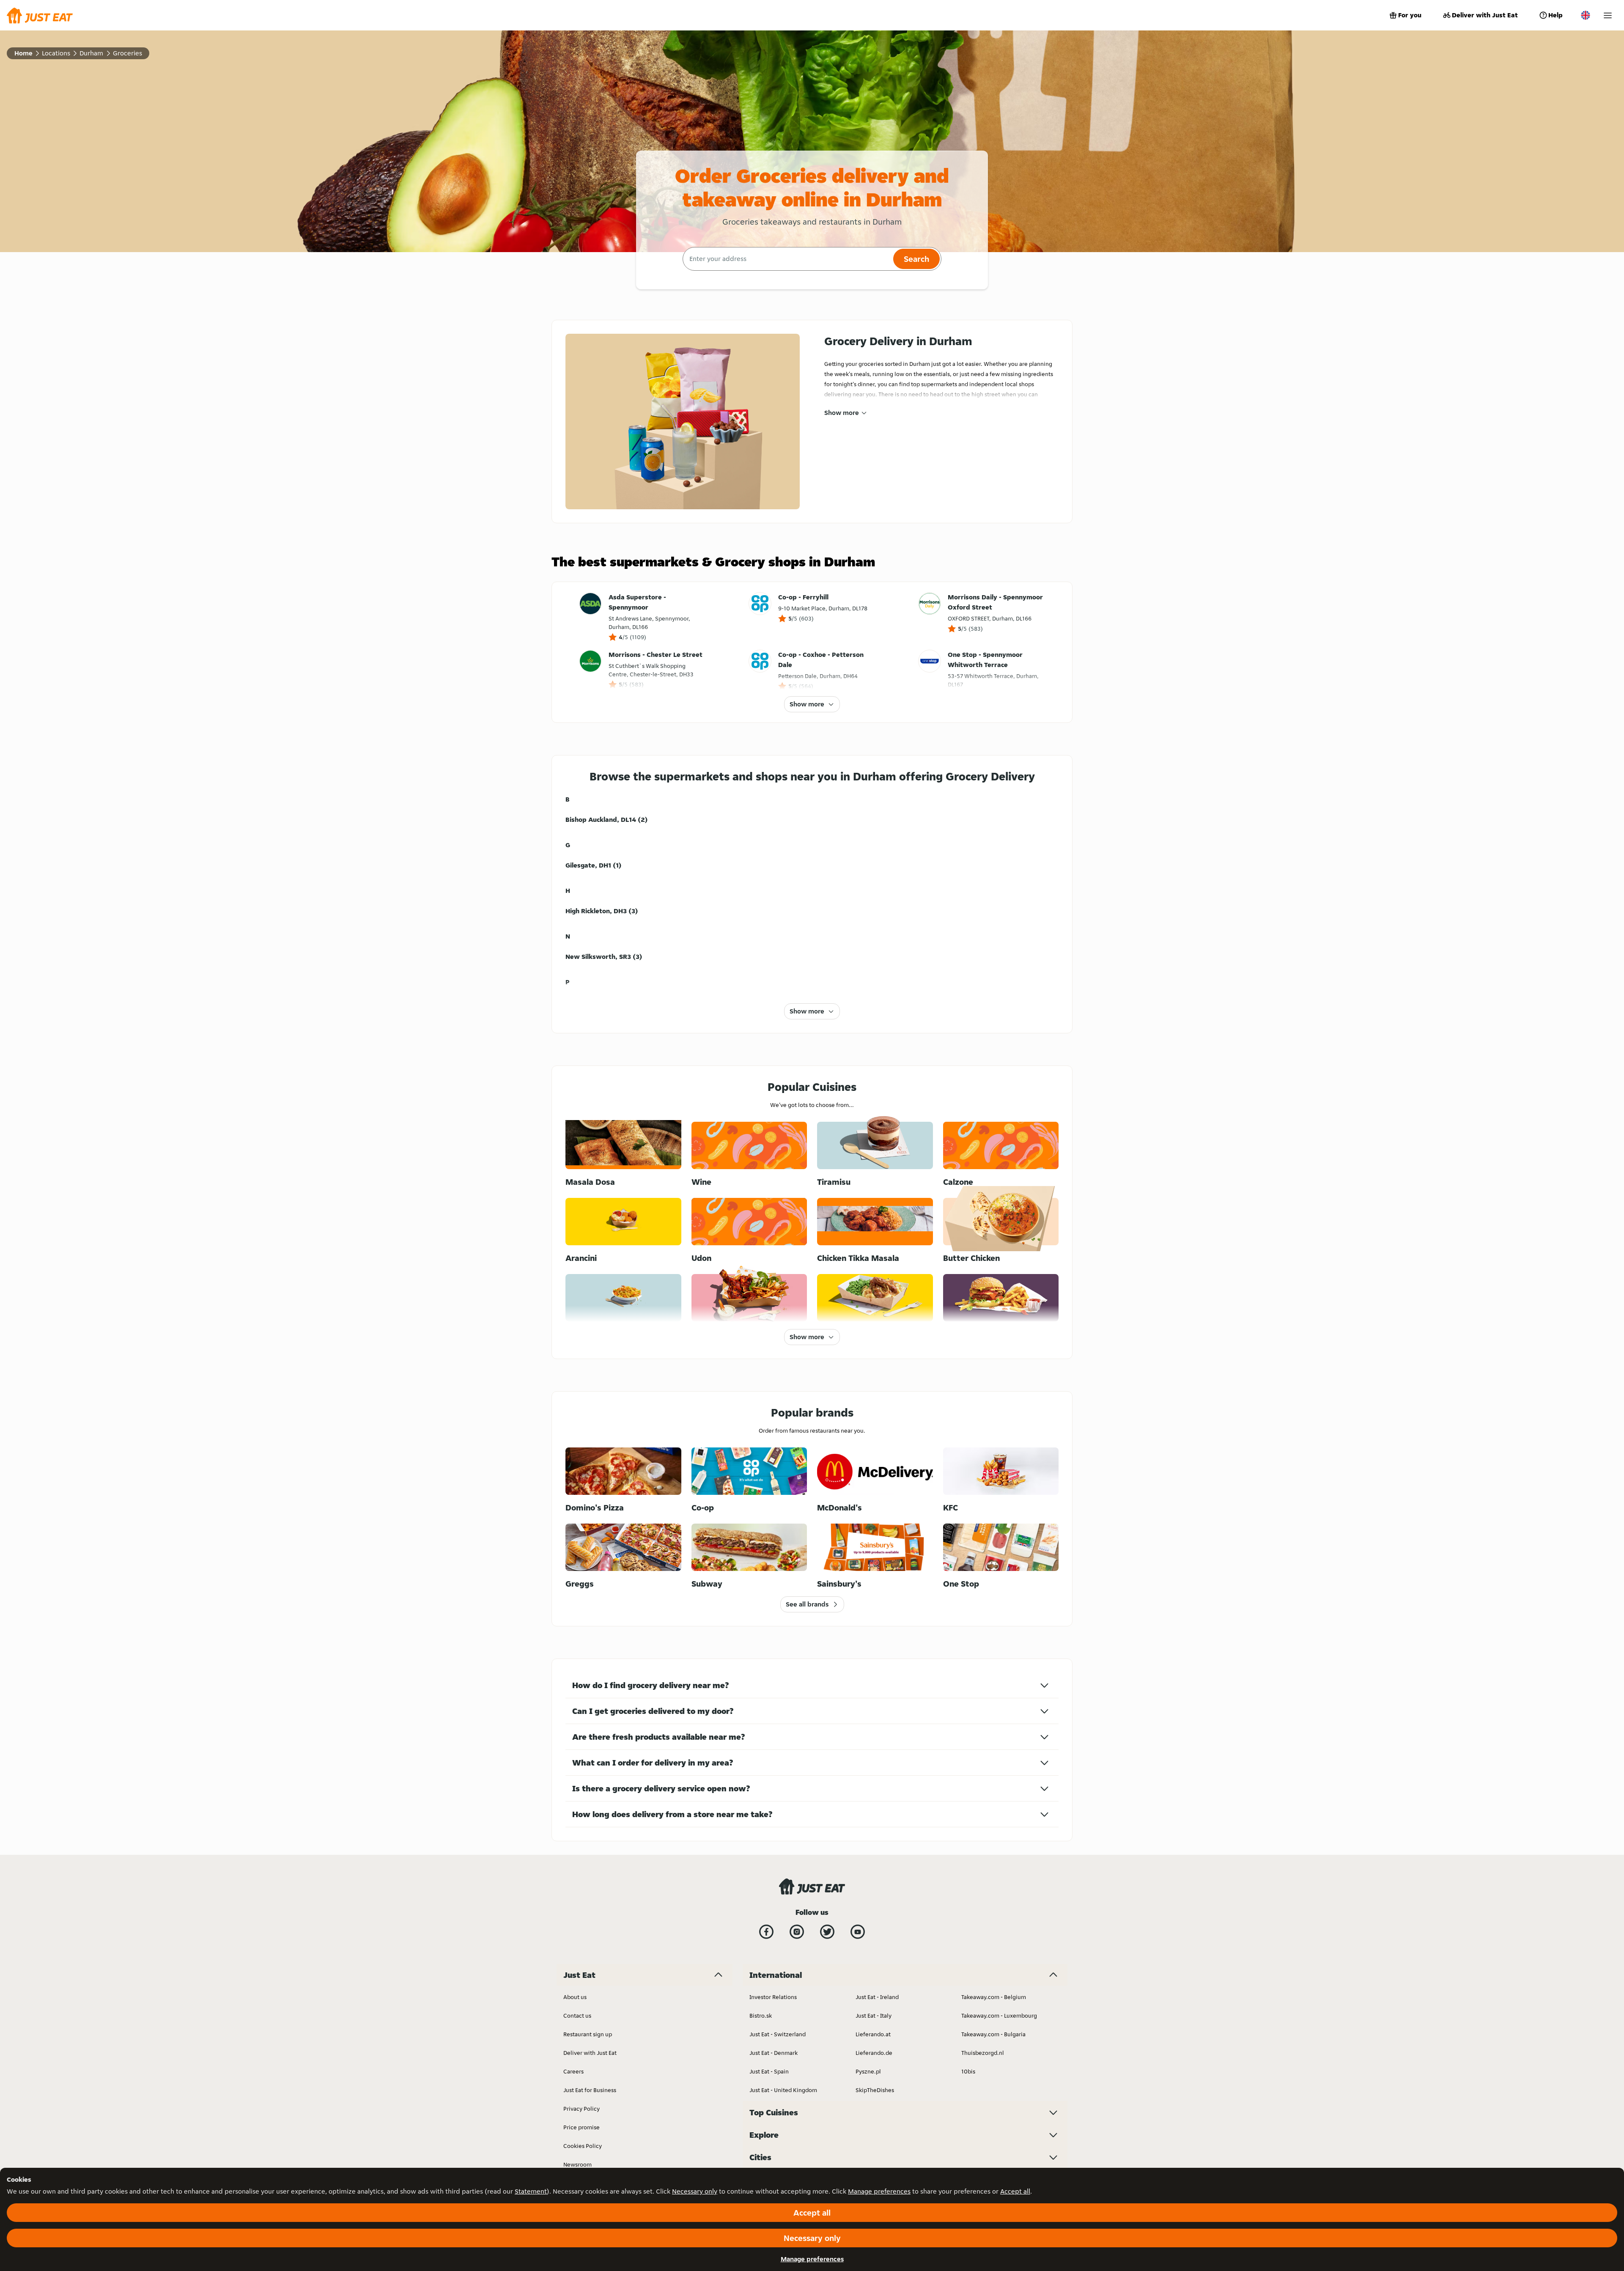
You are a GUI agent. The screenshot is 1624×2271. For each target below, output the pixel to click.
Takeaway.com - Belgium (994, 1997)
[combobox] (787, 259)
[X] (827, 1932)
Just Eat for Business (590, 2090)
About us (575, 1997)
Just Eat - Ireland (877, 1997)
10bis (968, 2071)
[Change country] (1586, 15)
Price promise (582, 2127)
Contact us (577, 2016)
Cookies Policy (583, 2146)
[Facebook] (766, 1932)
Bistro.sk (761, 2016)
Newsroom (577, 2164)
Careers (573, 2071)
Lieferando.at (873, 2034)
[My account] (1608, 15)
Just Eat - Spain (769, 2071)
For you (1410, 15)
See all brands (807, 1604)
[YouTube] (858, 1932)
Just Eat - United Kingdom (783, 2090)
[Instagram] (797, 1932)
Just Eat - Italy (874, 2016)
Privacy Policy (582, 2109)
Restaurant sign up (588, 2034)
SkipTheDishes (875, 2090)
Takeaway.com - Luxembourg (999, 2016)
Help (1555, 15)
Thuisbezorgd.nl (983, 2053)
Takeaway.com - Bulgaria (993, 2034)
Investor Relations (773, 1997)
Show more (842, 413)
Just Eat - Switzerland (778, 2034)
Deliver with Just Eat (1485, 15)
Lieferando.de (874, 2053)
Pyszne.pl (868, 2071)
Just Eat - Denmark (774, 2053)
